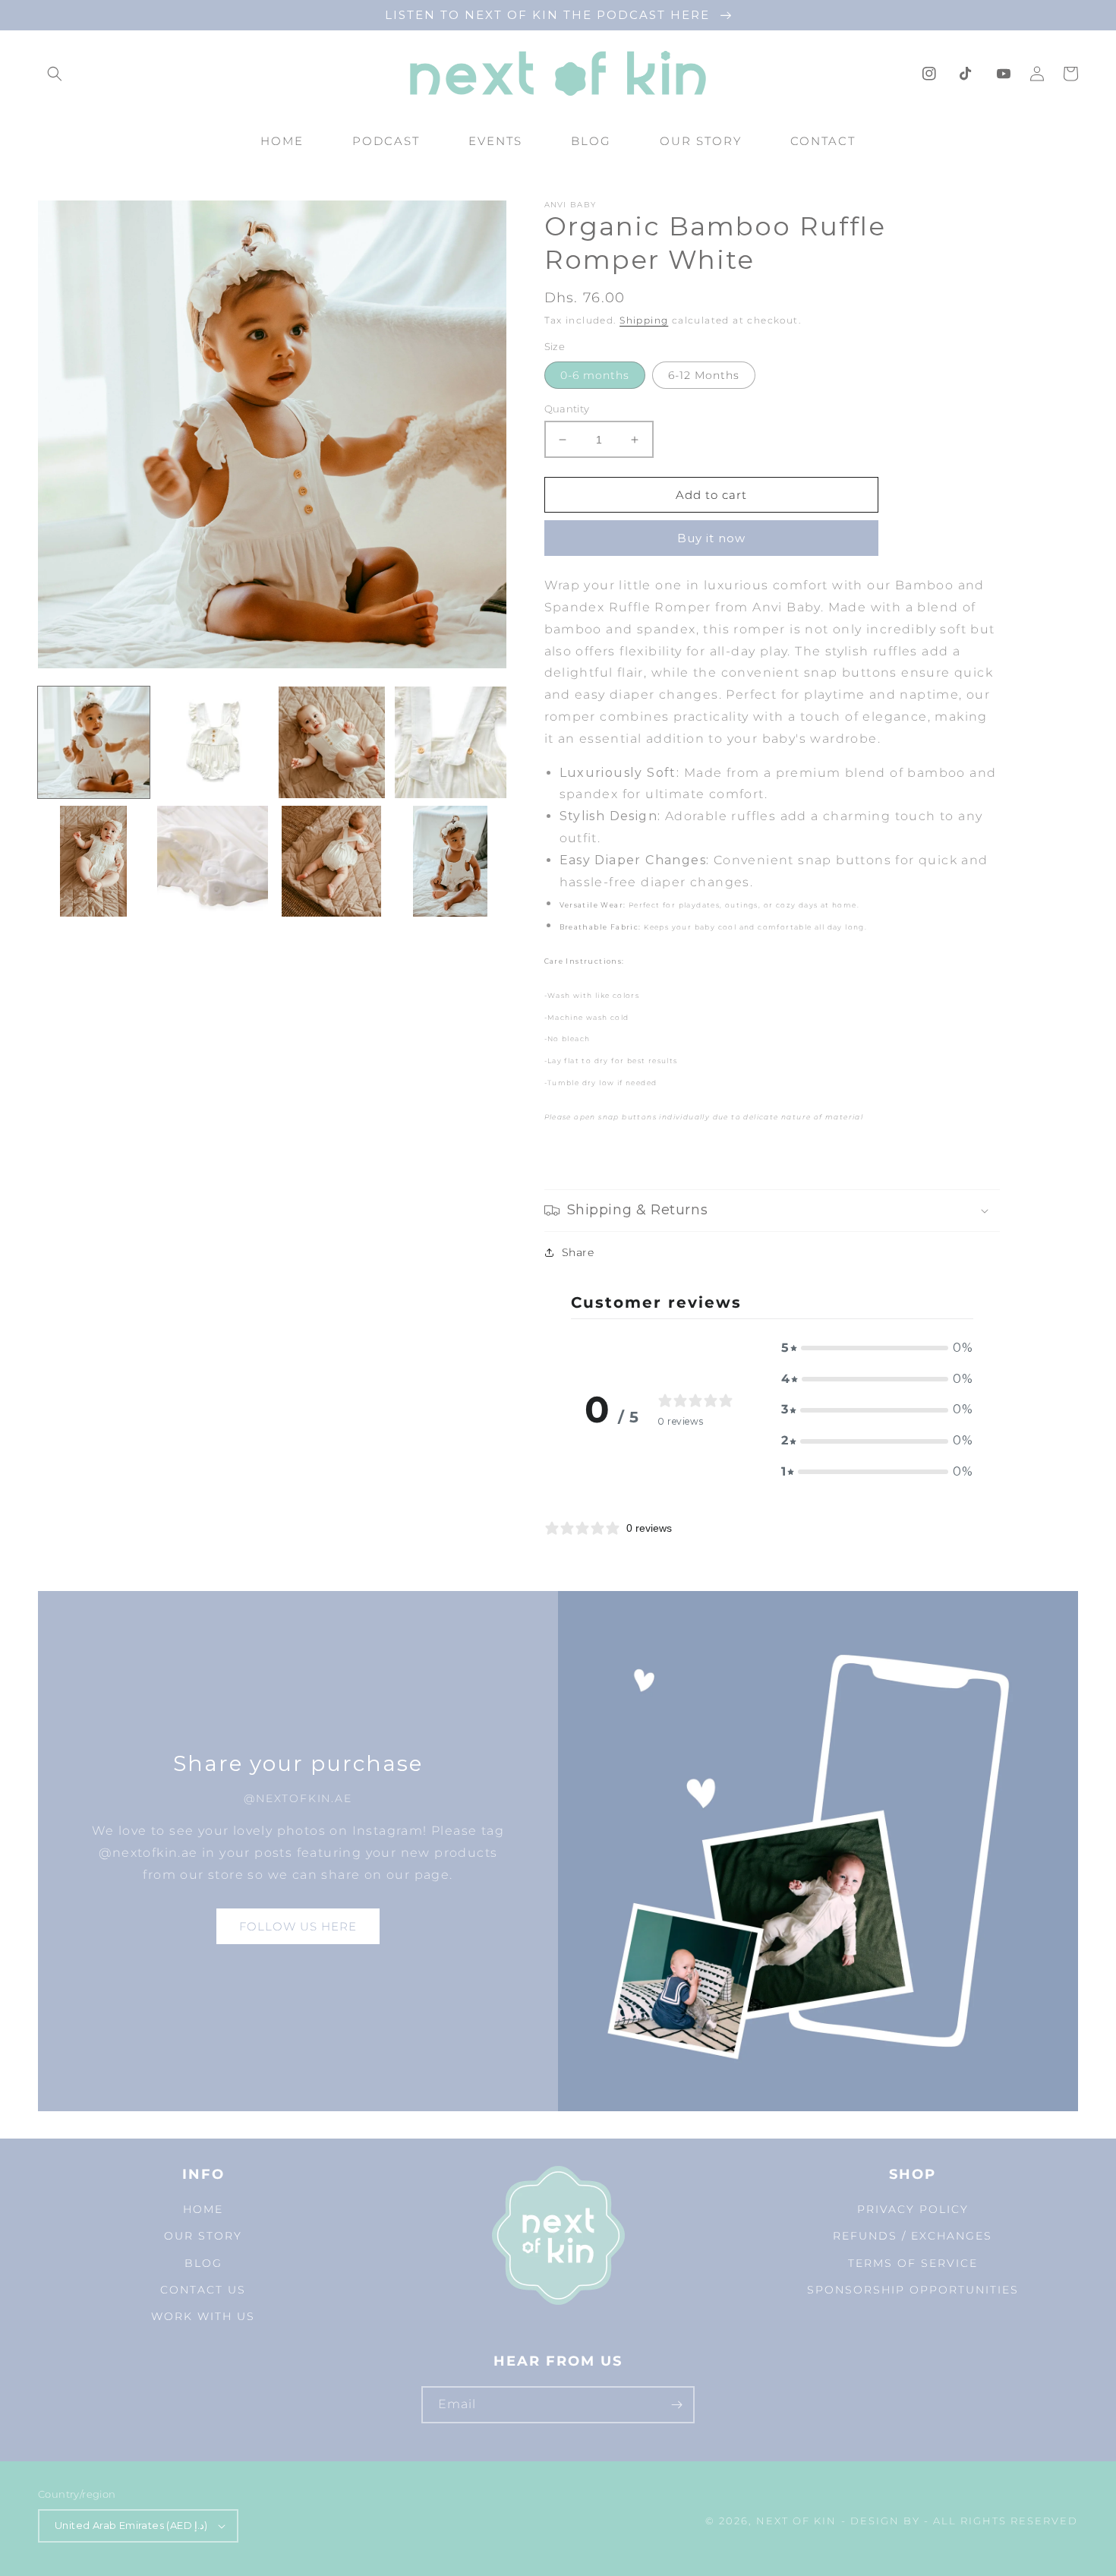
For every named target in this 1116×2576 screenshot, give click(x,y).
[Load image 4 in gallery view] (451, 742)
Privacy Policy (913, 2209)
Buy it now (711, 538)
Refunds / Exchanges (913, 2236)
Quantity (567, 409)
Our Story (203, 2236)
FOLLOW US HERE (298, 1926)
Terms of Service (913, 2263)
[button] (55, 74)
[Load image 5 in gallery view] (94, 862)
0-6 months (595, 375)
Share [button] (578, 1252)
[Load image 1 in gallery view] (94, 742)
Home (203, 2209)
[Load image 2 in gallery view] (213, 742)
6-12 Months (704, 375)
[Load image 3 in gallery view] (331, 742)
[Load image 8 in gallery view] (451, 862)
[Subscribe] (676, 2405)
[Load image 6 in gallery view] (213, 862)
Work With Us (203, 2316)
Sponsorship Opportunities (913, 2290)
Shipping (644, 320)
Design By (885, 2521)
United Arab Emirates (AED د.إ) (131, 2525)
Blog (203, 2263)
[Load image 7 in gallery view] (331, 862)
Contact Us (203, 2290)
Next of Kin (796, 2521)
